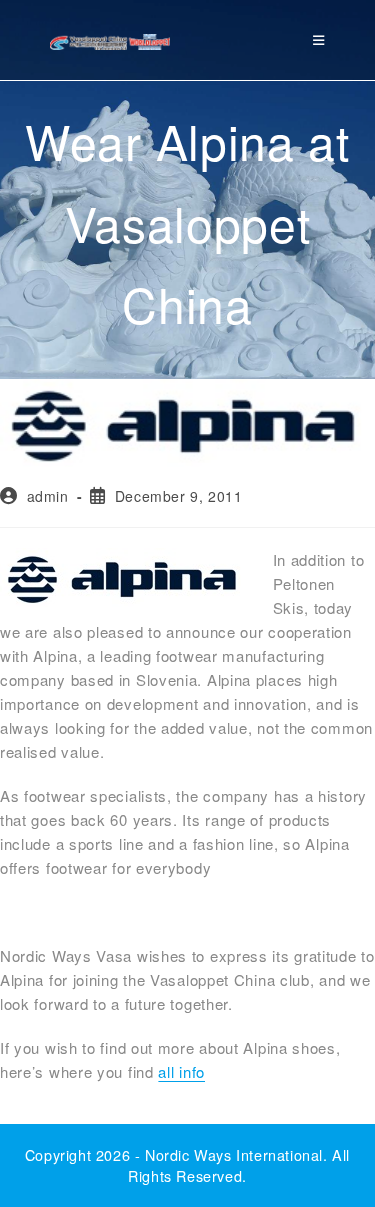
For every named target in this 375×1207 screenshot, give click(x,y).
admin (48, 496)
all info (181, 1071)
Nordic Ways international (234, 1154)
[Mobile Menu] (319, 39)
